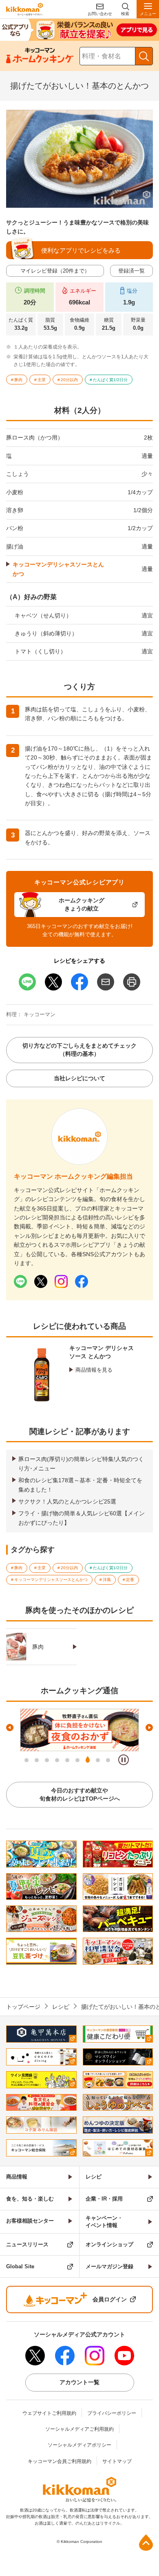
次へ (149, 1728)
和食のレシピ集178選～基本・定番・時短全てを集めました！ (80, 1485)
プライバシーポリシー (112, 2413)
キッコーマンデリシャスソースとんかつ (58, 569)
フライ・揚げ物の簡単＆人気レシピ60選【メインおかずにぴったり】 (82, 1518)
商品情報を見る (94, 1370)
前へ (10, 1728)
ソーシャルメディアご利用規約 (79, 2429)
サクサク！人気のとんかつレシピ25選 (67, 1501)
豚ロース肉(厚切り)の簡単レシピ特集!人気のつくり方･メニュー (81, 1463)
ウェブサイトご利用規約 (49, 2413)
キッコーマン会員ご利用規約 (60, 2461)
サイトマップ (117, 2461)
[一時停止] (124, 1760)
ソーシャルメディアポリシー (79, 2445)
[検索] (144, 56)
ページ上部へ (146, 2543)
